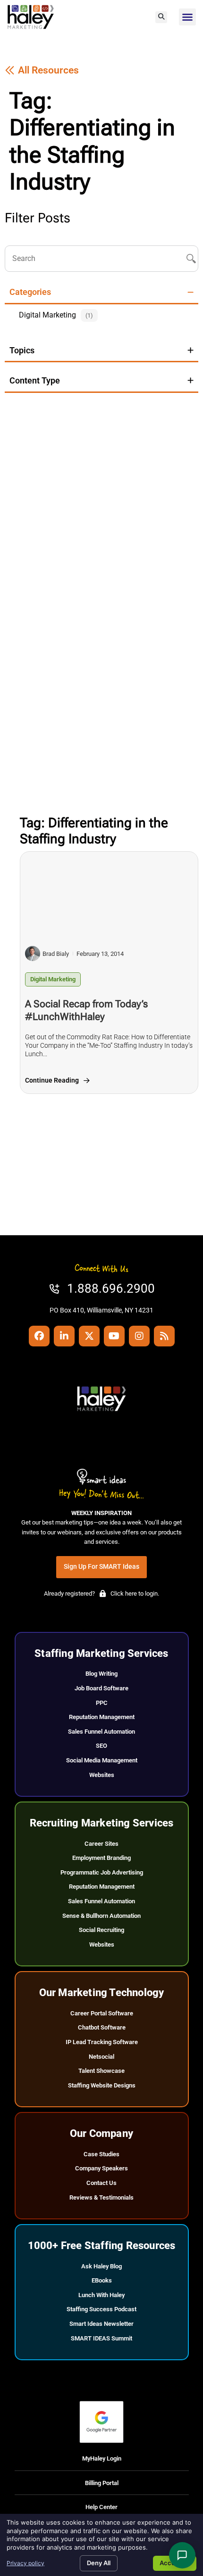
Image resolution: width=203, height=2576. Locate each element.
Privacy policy (25, 2563)
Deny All (99, 2563)
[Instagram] (139, 1336)
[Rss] (164, 1336)
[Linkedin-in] (64, 1336)
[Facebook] (39, 1336)
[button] (161, 17)
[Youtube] (114, 1336)
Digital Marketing (53, 979)
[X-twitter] (89, 1336)
